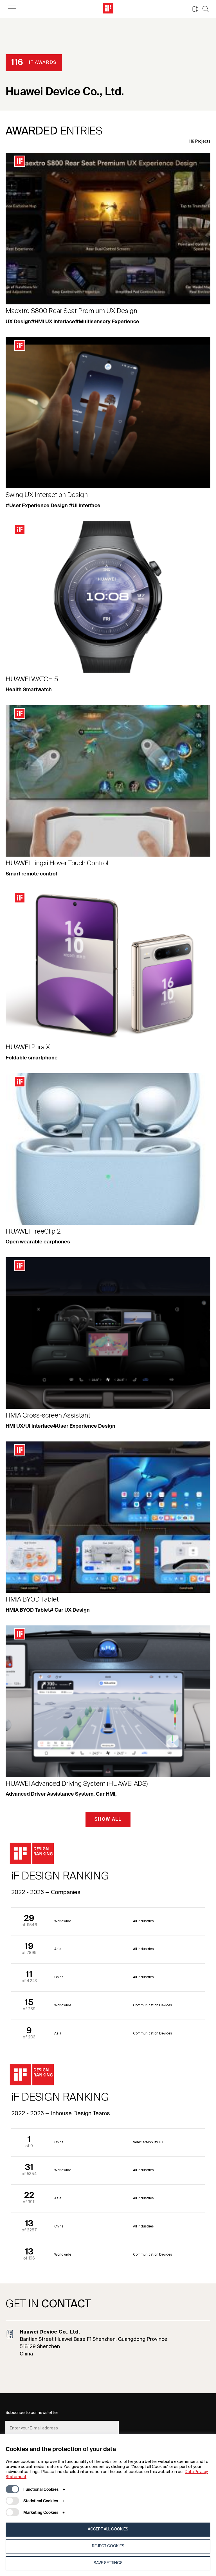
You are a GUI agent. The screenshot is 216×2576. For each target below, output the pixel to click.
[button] (192, 9)
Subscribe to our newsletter (32, 2413)
